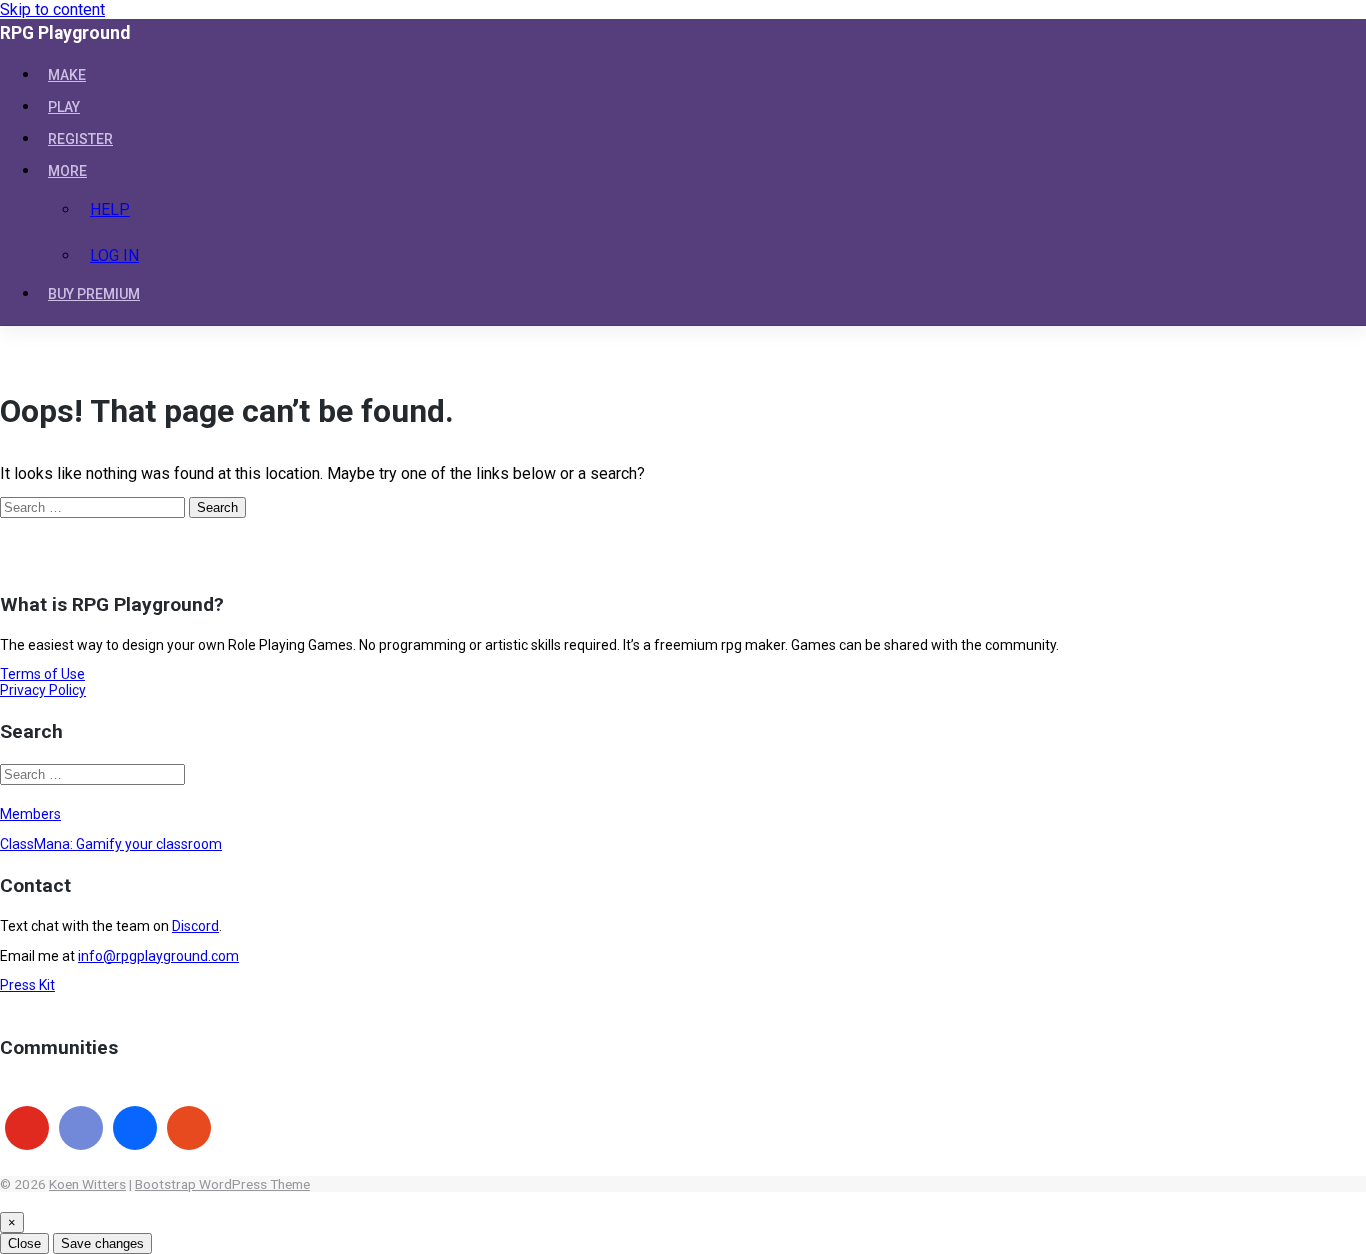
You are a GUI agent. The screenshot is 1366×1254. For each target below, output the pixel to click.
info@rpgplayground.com (158, 956)
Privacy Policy (43, 690)
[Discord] (81, 1128)
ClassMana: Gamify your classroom (111, 844)
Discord (195, 926)
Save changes (102, 1243)
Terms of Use (42, 674)
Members (30, 814)
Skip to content (52, 9)
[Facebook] (135, 1128)
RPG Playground (65, 33)
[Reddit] (189, 1128)
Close (24, 1243)
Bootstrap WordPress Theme (222, 1184)
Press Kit (27, 985)
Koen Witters (87, 1184)
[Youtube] (27, 1128)
